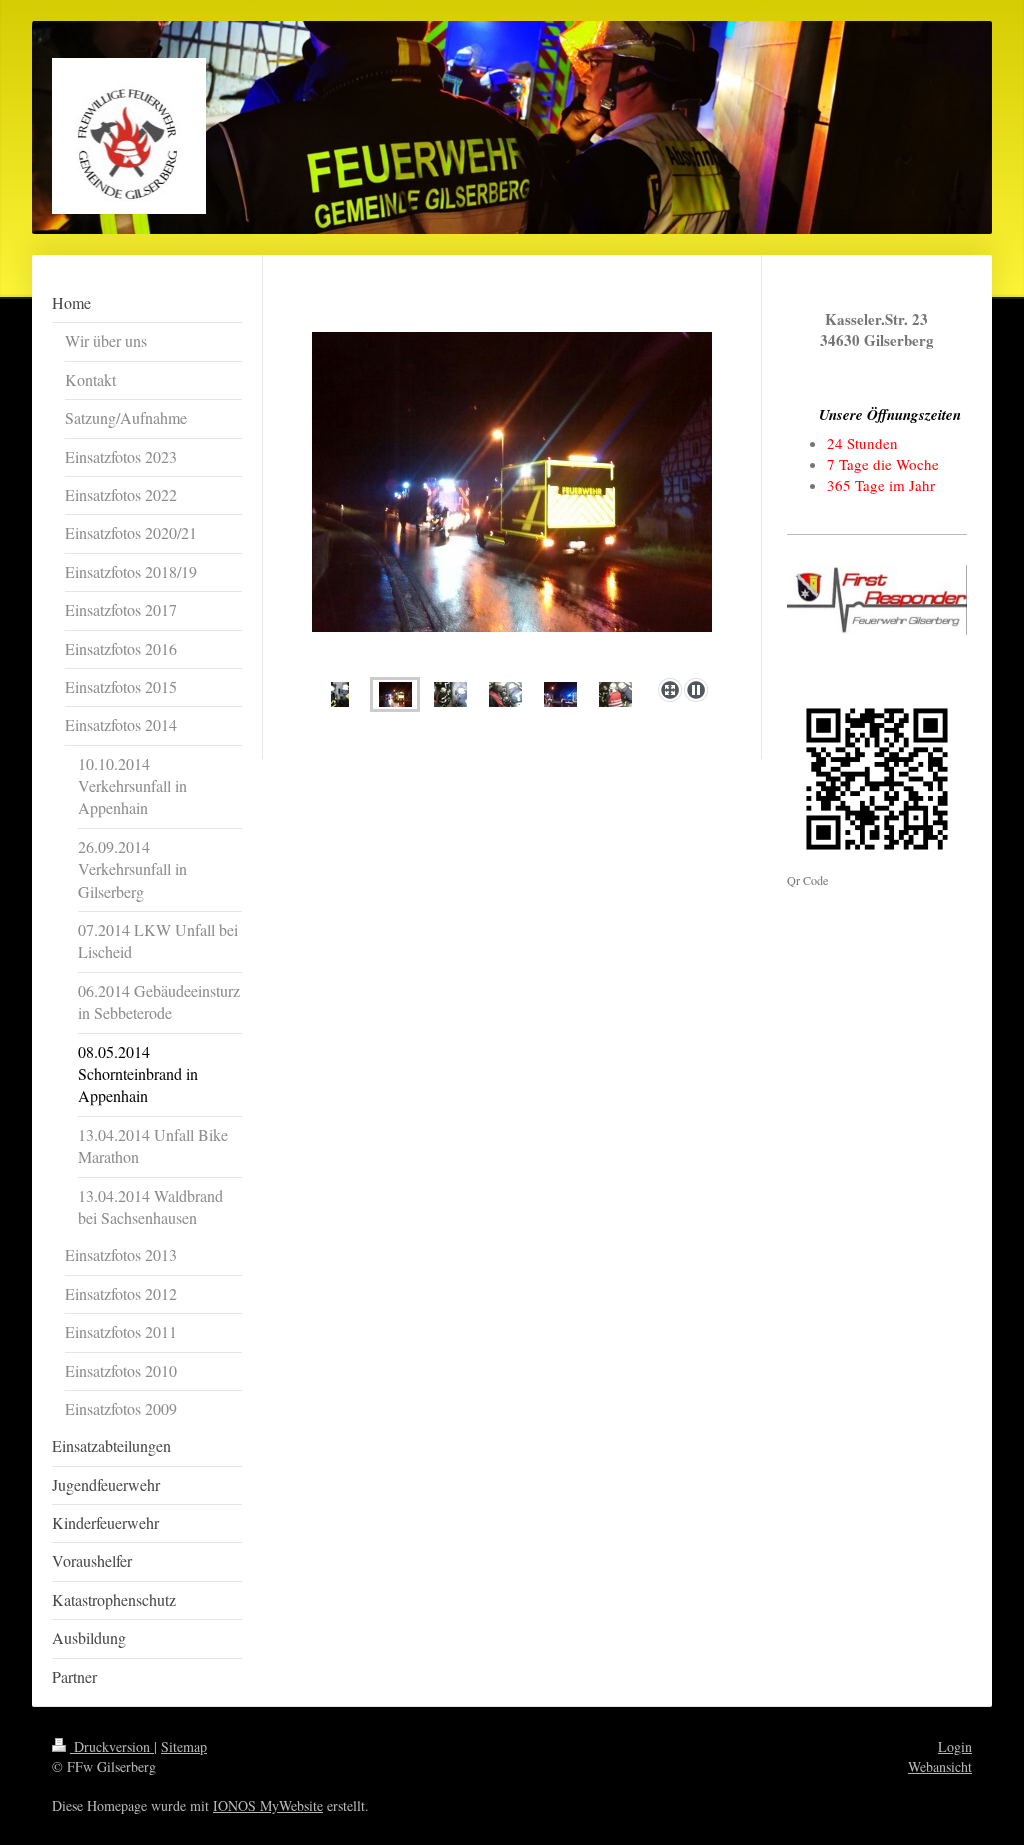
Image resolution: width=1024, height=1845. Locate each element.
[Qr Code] (877, 779)
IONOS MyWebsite (268, 1805)
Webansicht (940, 1766)
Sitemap (184, 1746)
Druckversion (112, 1746)
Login (955, 1746)
